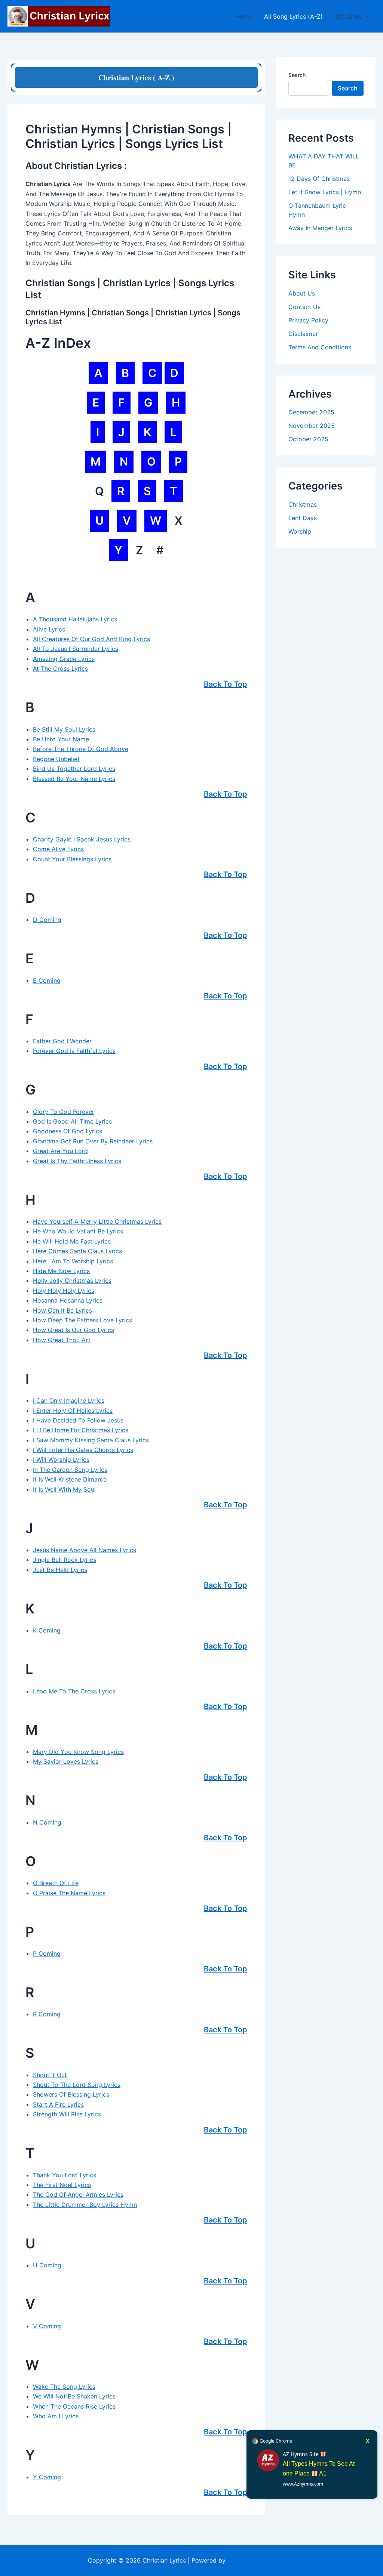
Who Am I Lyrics (56, 2416)
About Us (302, 293)
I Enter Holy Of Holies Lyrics (73, 1411)
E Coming (47, 980)
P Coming (47, 1953)
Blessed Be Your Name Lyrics (74, 779)
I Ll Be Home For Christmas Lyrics (81, 1430)
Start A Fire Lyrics (58, 2104)
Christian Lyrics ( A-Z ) (136, 78)
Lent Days (303, 518)
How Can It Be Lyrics (62, 1310)
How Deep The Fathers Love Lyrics (82, 1320)
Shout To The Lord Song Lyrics (77, 2085)
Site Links (348, 16)
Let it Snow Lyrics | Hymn (325, 192)
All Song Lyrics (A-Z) (293, 16)
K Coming (47, 1630)
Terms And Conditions (320, 347)
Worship (300, 531)
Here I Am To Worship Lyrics (73, 1261)
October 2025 (308, 439)
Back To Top (226, 684)
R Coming (47, 2014)
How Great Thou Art (62, 1340)
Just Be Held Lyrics (60, 1570)
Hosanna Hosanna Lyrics (68, 1300)
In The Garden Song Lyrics (70, 1470)
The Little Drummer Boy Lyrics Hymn (85, 2205)
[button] (366, 16)
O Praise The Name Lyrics (69, 1893)
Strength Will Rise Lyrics (67, 2114)
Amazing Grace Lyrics (64, 659)
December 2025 (311, 412)
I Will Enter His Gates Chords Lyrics (83, 1450)
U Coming (47, 2265)
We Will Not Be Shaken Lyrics (74, 2396)
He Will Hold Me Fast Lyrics (72, 1241)
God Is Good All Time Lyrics (72, 1121)
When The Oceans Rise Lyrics (74, 2406)
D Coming (47, 920)
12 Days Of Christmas (319, 179)
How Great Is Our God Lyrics (73, 1330)
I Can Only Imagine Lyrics (69, 1400)
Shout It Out (50, 2075)
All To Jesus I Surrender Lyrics (76, 649)
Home (244, 16)
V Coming (47, 2326)
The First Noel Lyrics (62, 2185)
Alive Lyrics (49, 629)
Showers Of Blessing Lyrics (71, 2094)
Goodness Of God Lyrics (68, 1131)
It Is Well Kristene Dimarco (70, 1479)
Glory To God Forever (64, 1112)
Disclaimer (303, 334)
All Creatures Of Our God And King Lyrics (91, 639)
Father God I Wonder (62, 1041)
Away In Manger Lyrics (320, 228)
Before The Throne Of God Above (81, 749)
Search (297, 75)
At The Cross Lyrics (60, 668)
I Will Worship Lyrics (61, 1460)
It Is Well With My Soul (64, 1489)
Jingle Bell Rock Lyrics (65, 1560)
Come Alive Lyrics (58, 849)
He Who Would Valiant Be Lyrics (78, 1231)
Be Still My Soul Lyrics (64, 729)
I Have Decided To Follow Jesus (78, 1420)
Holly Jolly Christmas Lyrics (72, 1281)
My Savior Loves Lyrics (66, 1761)
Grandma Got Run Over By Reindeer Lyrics (93, 1141)
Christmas (303, 504)
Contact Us (304, 307)
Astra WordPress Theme (261, 2560)
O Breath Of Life (56, 1883)
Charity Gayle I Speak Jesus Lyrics (82, 839)
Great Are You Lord (60, 1151)
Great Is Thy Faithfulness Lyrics (77, 1161)
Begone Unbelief (56, 759)
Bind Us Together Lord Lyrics (74, 769)
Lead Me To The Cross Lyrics (74, 1691)
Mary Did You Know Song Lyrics (78, 1752)
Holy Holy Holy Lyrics (64, 1291)
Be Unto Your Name (61, 739)
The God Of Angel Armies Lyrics (78, 2194)
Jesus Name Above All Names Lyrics (85, 1550)
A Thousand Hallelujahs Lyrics (75, 619)
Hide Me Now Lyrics (61, 1271)
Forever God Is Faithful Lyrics (74, 1051)
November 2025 (312, 426)
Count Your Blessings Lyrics (72, 859)
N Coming (47, 1822)
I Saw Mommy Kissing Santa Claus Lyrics (91, 1440)
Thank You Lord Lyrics (65, 2175)
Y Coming (47, 2477)
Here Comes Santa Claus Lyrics (77, 1251)
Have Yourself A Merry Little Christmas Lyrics (97, 1221)
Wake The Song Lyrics (64, 2387)
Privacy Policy (308, 320)
